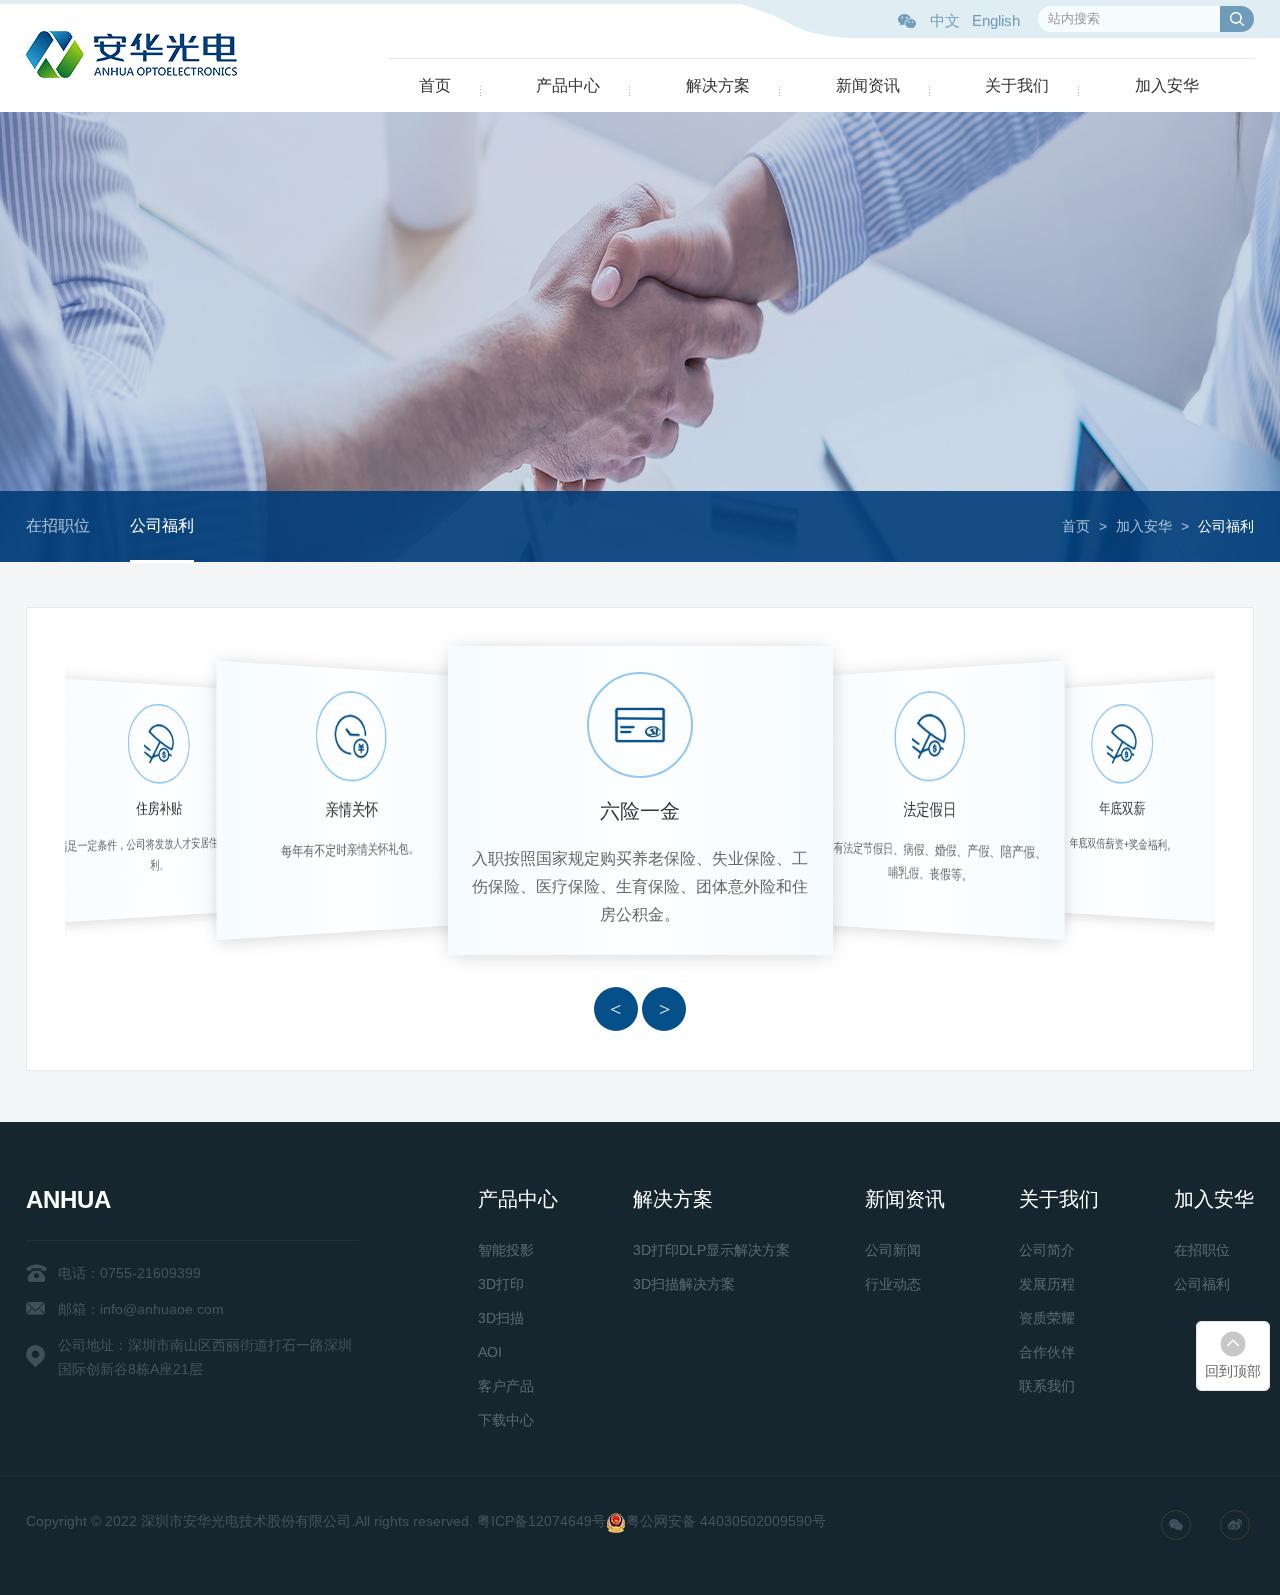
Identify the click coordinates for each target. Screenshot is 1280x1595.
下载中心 (506, 1420)
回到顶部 (1233, 1371)
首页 (435, 85)
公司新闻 (893, 1250)
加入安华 (1167, 85)
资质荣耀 (1047, 1318)
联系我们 (1047, 1386)
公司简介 (1047, 1250)
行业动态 (893, 1284)
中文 (945, 20)
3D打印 (501, 1284)
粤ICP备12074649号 (541, 1521)
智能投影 (506, 1250)
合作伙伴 (1047, 1352)
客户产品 (506, 1386)
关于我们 (1017, 85)
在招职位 (58, 525)
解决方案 (718, 85)
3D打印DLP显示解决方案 (711, 1250)
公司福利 (162, 525)
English (996, 20)
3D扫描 (501, 1318)
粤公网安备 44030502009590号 (726, 1521)
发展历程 (1047, 1284)
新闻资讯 (868, 85)
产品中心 (568, 85)
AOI (490, 1352)
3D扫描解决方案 (684, 1284)
